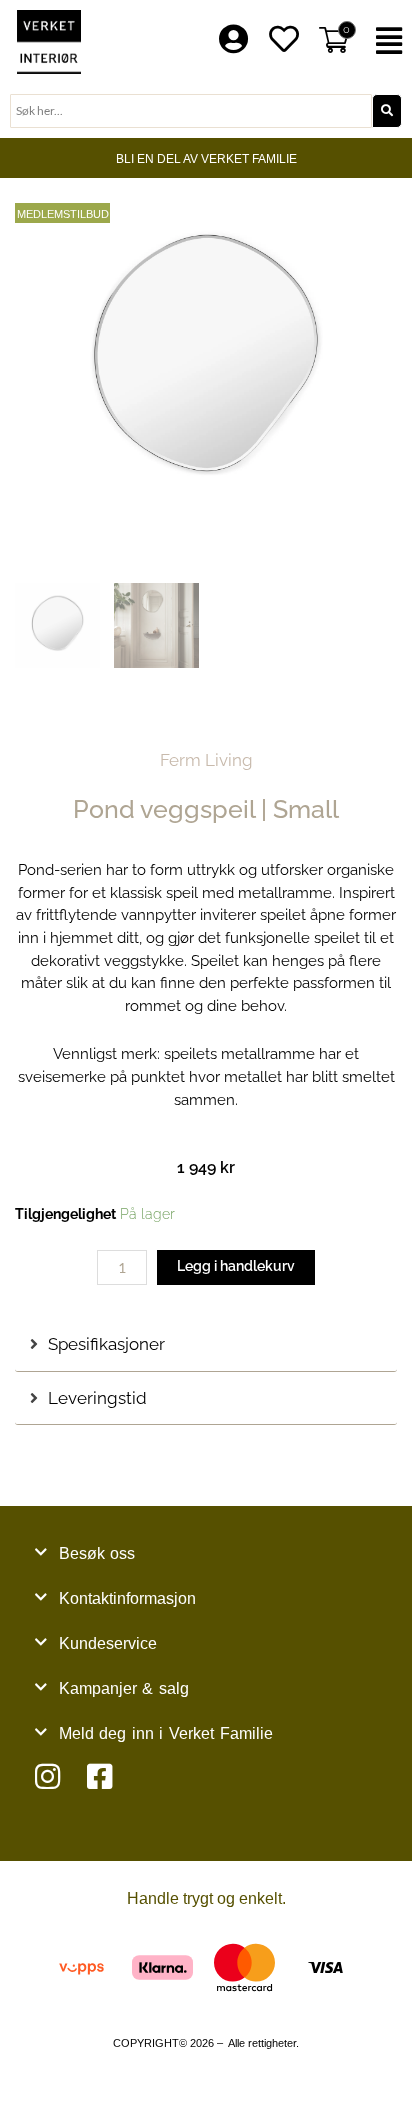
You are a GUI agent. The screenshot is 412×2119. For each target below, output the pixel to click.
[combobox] (191, 111)
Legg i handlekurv (236, 1266)
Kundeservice (108, 1643)
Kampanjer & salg (124, 1688)
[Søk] (387, 111)
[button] (389, 41)
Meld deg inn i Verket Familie (166, 1733)
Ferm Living (206, 760)
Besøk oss (97, 1553)
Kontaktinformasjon (127, 1598)
